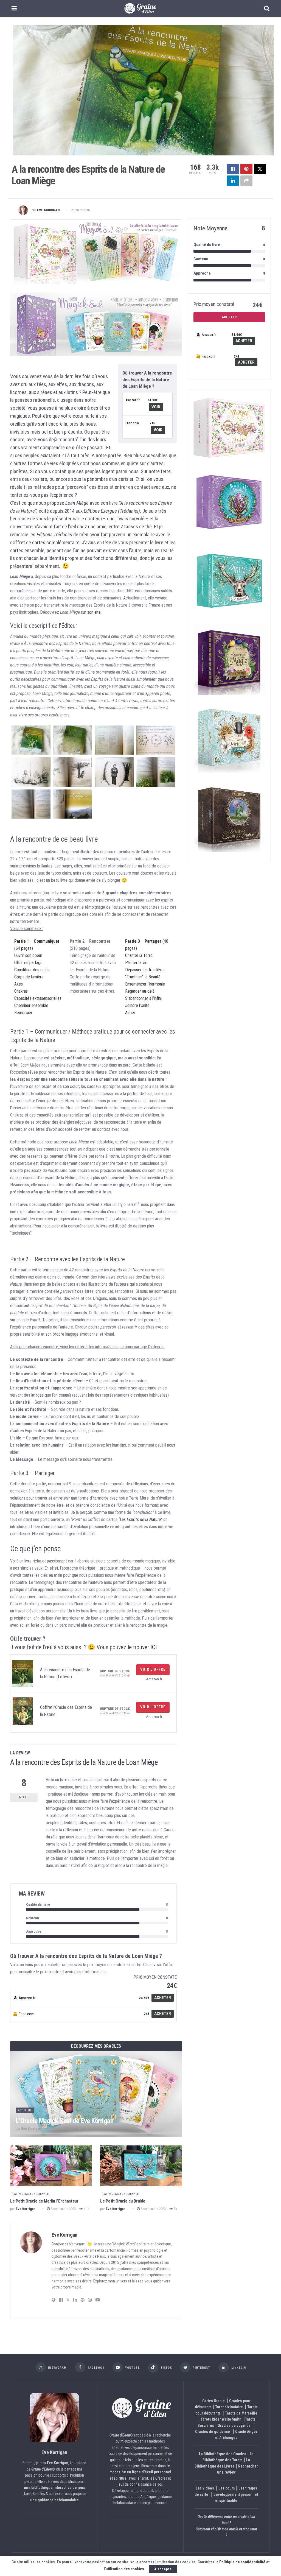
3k (175, 2209)
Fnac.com (132, 423)
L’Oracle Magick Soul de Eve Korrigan (64, 2121)
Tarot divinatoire (229, 2407)
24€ (152, 423)
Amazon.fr (133, 400)
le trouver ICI (142, 1647)
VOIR (156, 407)
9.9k (85, 2129)
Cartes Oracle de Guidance (30, 2194)
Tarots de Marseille (241, 2413)
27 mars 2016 (81, 210)
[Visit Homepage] (140, 9)
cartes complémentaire (56, 542)
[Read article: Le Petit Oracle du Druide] (141, 2166)
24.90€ (153, 400)
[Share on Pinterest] (246, 169)
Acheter (163, 1998)
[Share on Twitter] (260, 169)
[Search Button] (267, 8)
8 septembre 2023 (63, 2209)
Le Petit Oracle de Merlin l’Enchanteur (44, 2201)
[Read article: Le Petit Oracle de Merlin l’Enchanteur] (51, 2166)
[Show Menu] (14, 8)
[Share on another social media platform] (246, 181)
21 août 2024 (65, 2129)
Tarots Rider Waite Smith (221, 2419)
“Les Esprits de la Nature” (140, 1519)
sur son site (91, 612)
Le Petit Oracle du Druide (123, 2201)
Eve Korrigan (48, 210)
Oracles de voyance (234, 2426)
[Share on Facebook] (233, 169)
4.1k (86, 2209)
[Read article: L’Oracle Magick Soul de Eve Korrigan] (96, 2094)
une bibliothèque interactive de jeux (54, 2488)
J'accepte (163, 2569)
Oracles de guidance (213, 2432)
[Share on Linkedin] (233, 181)
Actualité (25, 2110)
